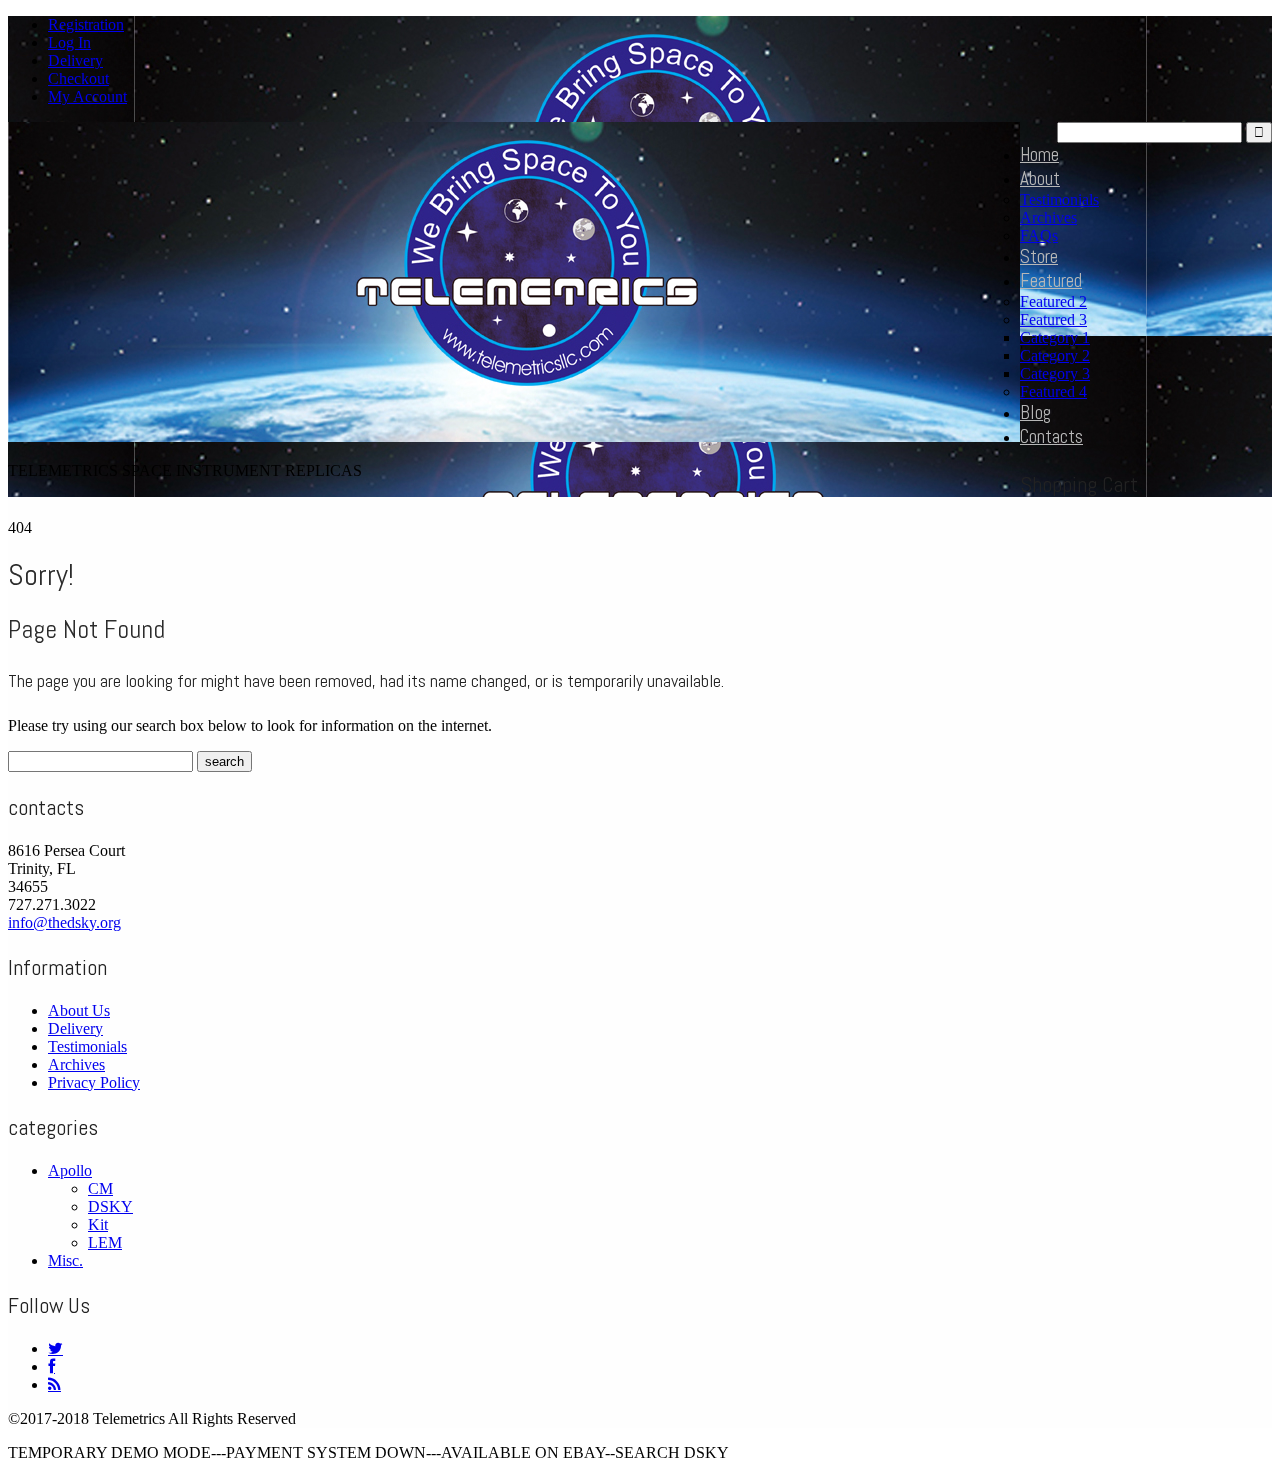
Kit (98, 1224)
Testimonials (1059, 199)
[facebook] (51, 1366)
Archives (1048, 217)
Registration (86, 24)
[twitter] (55, 1348)
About (1040, 178)
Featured (1051, 280)
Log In (69, 42)
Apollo (70, 1170)
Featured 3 (1053, 319)
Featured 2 (1053, 301)
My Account (87, 96)
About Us (79, 1010)
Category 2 (1055, 355)
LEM (105, 1242)
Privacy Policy (94, 1082)
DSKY (110, 1206)
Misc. (65, 1260)
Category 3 (1055, 373)
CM (100, 1188)
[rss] (54, 1384)
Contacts (1051, 436)
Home (1039, 154)
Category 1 (1055, 337)
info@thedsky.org (64, 922)
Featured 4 (1053, 391)
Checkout (78, 78)
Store (1039, 256)
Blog (1035, 412)
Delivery (75, 60)
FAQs (1039, 235)
